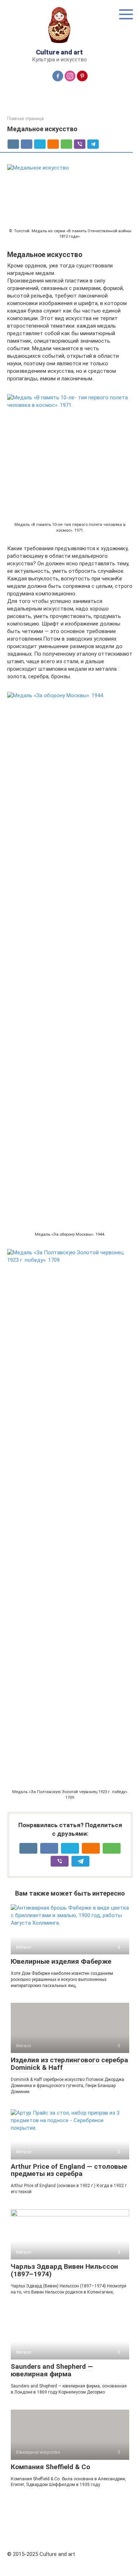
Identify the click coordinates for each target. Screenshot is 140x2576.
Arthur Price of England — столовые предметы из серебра (69, 2170)
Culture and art (59, 52)
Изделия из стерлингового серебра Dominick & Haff (69, 2064)
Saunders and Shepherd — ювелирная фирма (52, 2370)
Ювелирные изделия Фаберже (61, 1961)
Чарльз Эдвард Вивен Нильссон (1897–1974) (64, 2270)
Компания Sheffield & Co (50, 2467)
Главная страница (25, 119)
